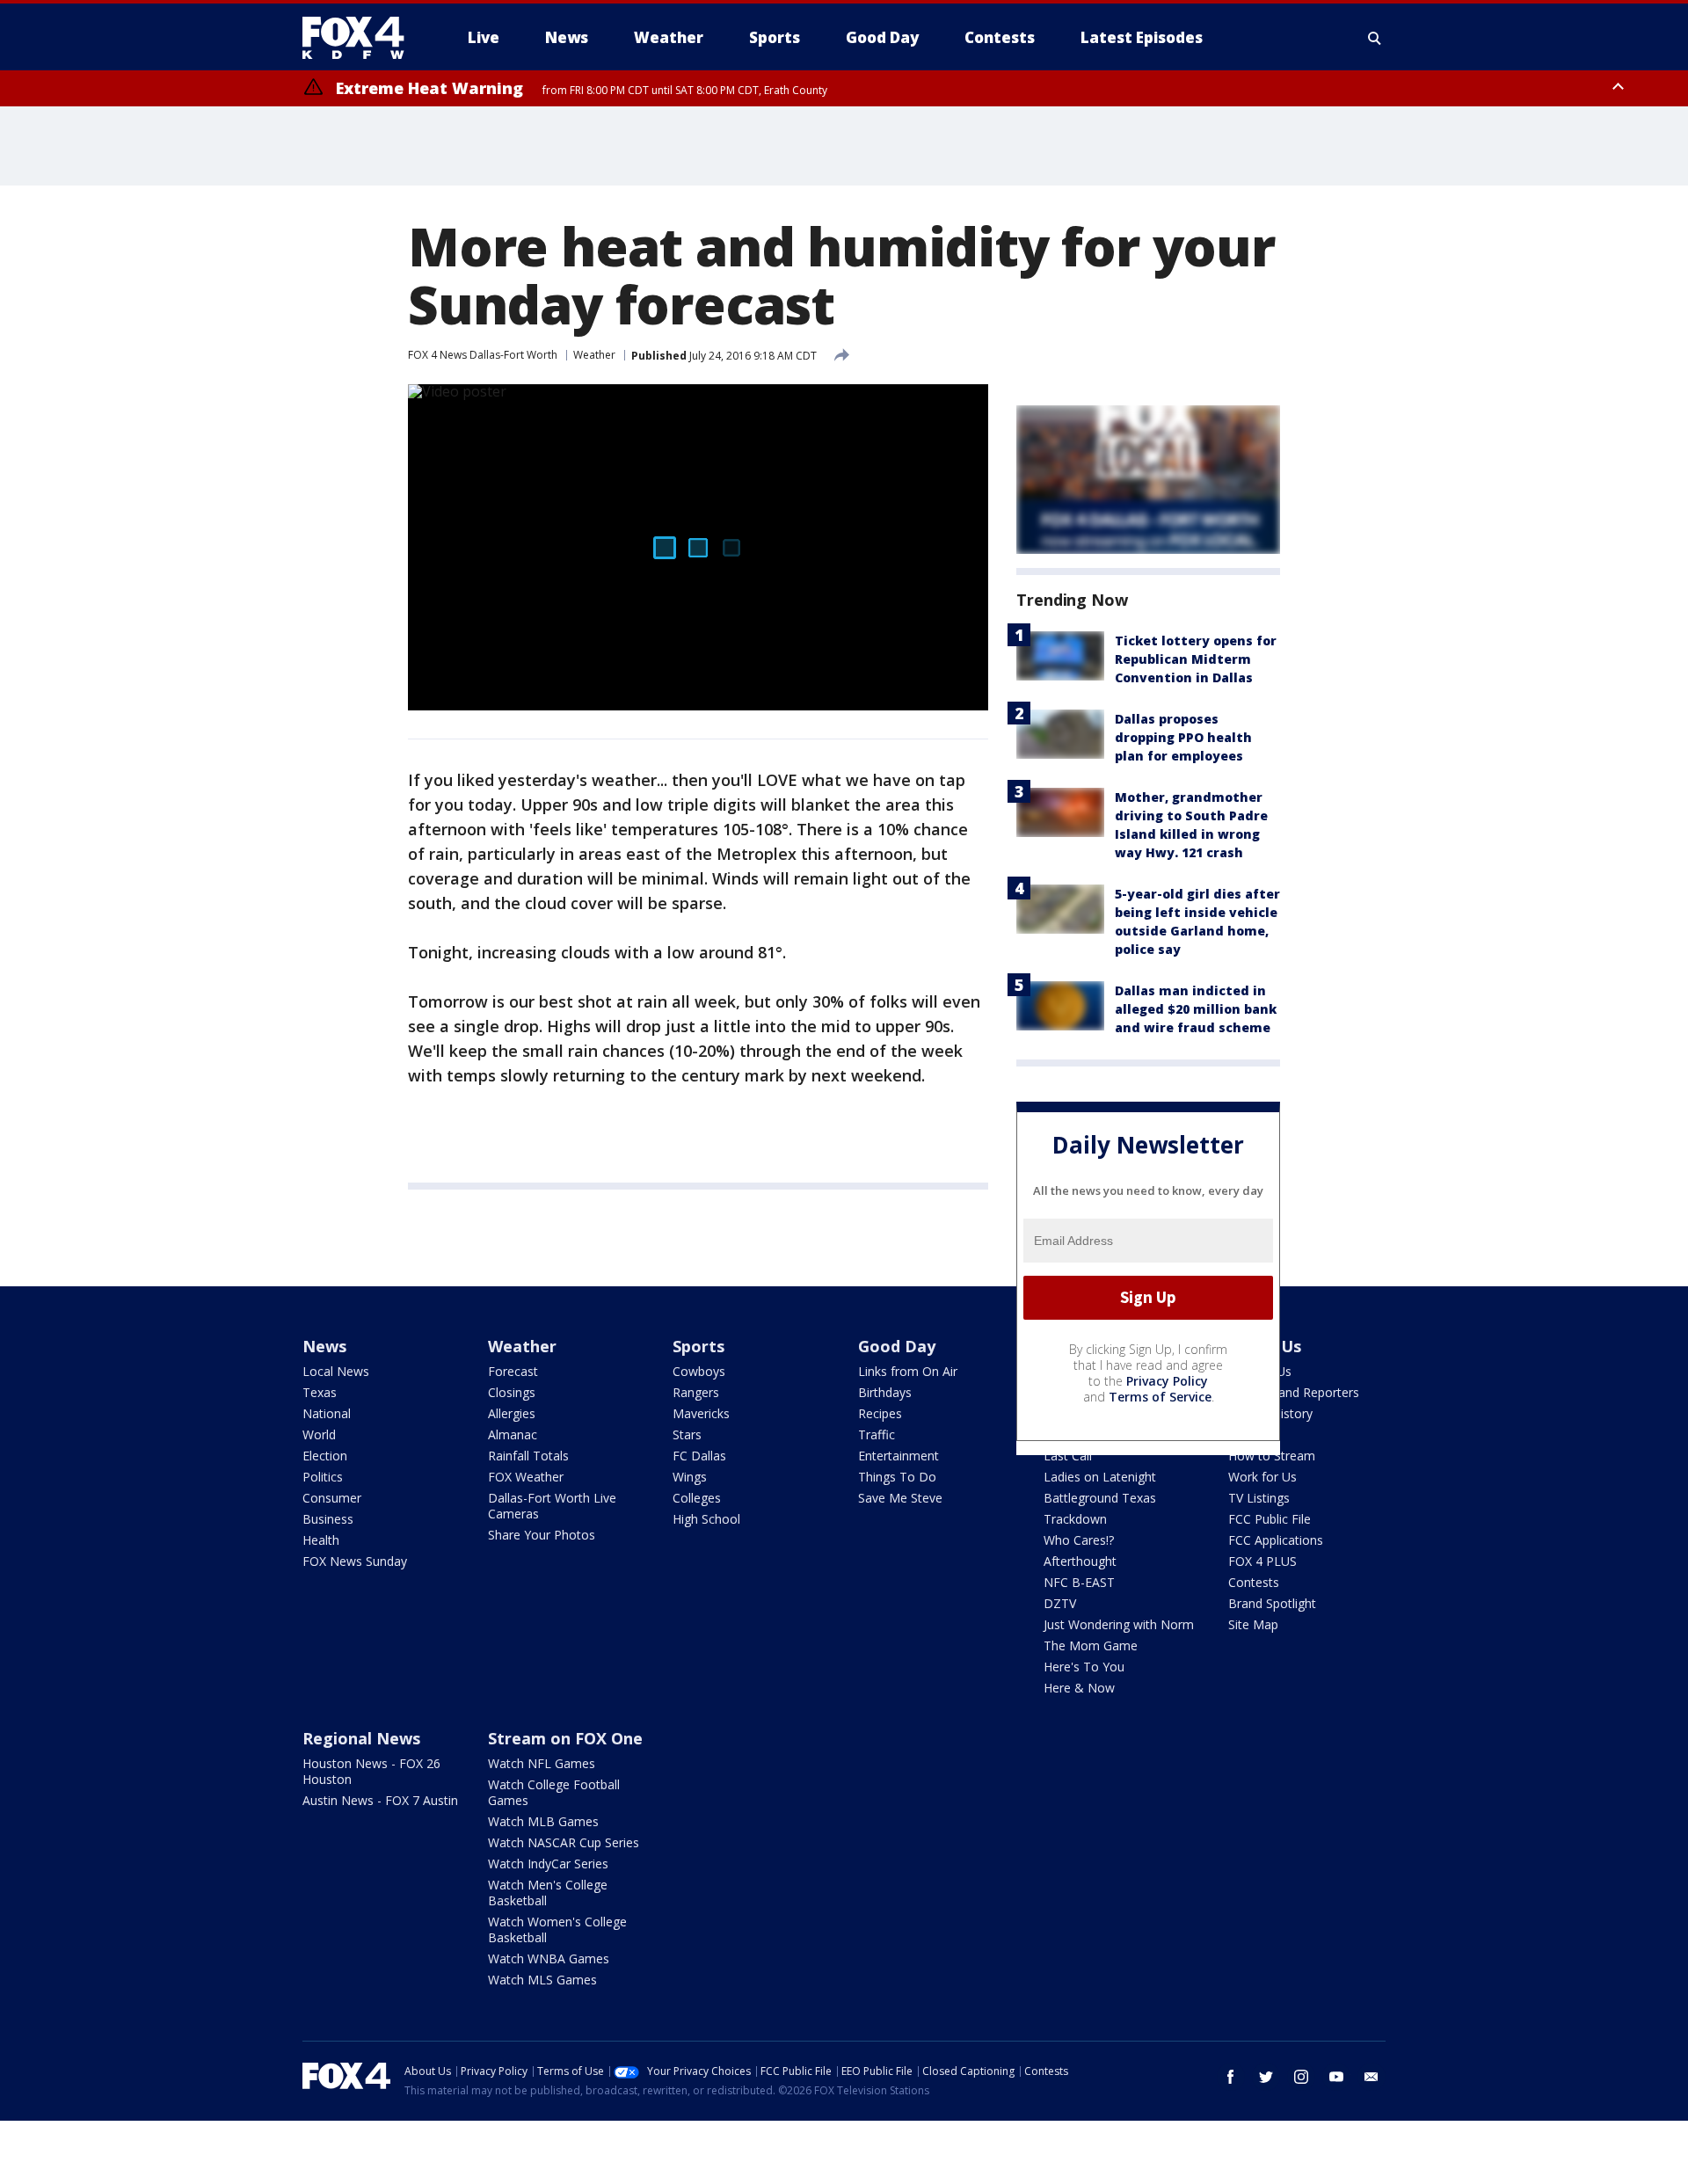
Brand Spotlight (1272, 1603)
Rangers (696, 1392)
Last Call (1068, 1456)
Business (328, 1519)
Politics (323, 1477)
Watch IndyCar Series (548, 1864)
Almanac (513, 1434)
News (324, 1346)
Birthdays (885, 1392)
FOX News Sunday (355, 1561)
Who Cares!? (1079, 1540)
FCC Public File (1270, 1519)
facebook (1231, 2077)
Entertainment (899, 1456)
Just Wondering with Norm (1119, 1624)
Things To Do (897, 1477)
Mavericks (701, 1413)
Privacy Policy (1167, 1381)
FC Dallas (699, 1456)
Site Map (1253, 1624)
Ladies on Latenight (1100, 1477)
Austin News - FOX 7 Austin (380, 1800)
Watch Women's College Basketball (557, 1929)
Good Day (897, 1346)
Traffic (877, 1434)
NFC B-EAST (1079, 1582)
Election (325, 1456)
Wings (690, 1477)
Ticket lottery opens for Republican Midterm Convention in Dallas (1196, 659)
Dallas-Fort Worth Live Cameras (552, 1506)
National (327, 1413)
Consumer (332, 1498)
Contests (1254, 1582)
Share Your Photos (542, 1535)
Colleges (697, 1498)
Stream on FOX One (565, 1738)
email (1371, 2077)
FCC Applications (1276, 1540)
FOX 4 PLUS (1262, 1561)
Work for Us (1262, 1477)
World (319, 1434)
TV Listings (1259, 1498)
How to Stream (1272, 1456)
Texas (320, 1392)
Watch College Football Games (554, 1792)
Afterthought (1080, 1561)
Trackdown (1075, 1519)
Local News (336, 1371)
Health (321, 1540)
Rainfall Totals (528, 1456)
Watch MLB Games (543, 1821)
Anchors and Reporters (1294, 1392)
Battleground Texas (1100, 1498)
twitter (1266, 2077)
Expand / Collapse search (1375, 38)
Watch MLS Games (542, 1980)
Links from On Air (908, 1371)
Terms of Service (1160, 1397)
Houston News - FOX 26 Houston (371, 1771)
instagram (1301, 2077)
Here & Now (1079, 1688)
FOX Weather (526, 1477)
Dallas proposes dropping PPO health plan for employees (1183, 737)
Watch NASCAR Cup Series (564, 1842)
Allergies (512, 1413)
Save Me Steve (900, 1498)
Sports (698, 1346)
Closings (512, 1392)
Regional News (361, 1738)
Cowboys (699, 1371)
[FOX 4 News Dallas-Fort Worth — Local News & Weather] (360, 38)
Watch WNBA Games (549, 1958)
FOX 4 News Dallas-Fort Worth (483, 355)
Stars (687, 1434)
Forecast (513, 1371)
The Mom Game (1091, 1645)
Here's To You (1084, 1667)
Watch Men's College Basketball (548, 1893)
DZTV (1060, 1603)
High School (706, 1519)
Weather (594, 355)
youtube (1336, 2077)
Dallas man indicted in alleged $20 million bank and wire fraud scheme (1196, 1009)
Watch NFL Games (542, 1763)
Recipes (880, 1413)
